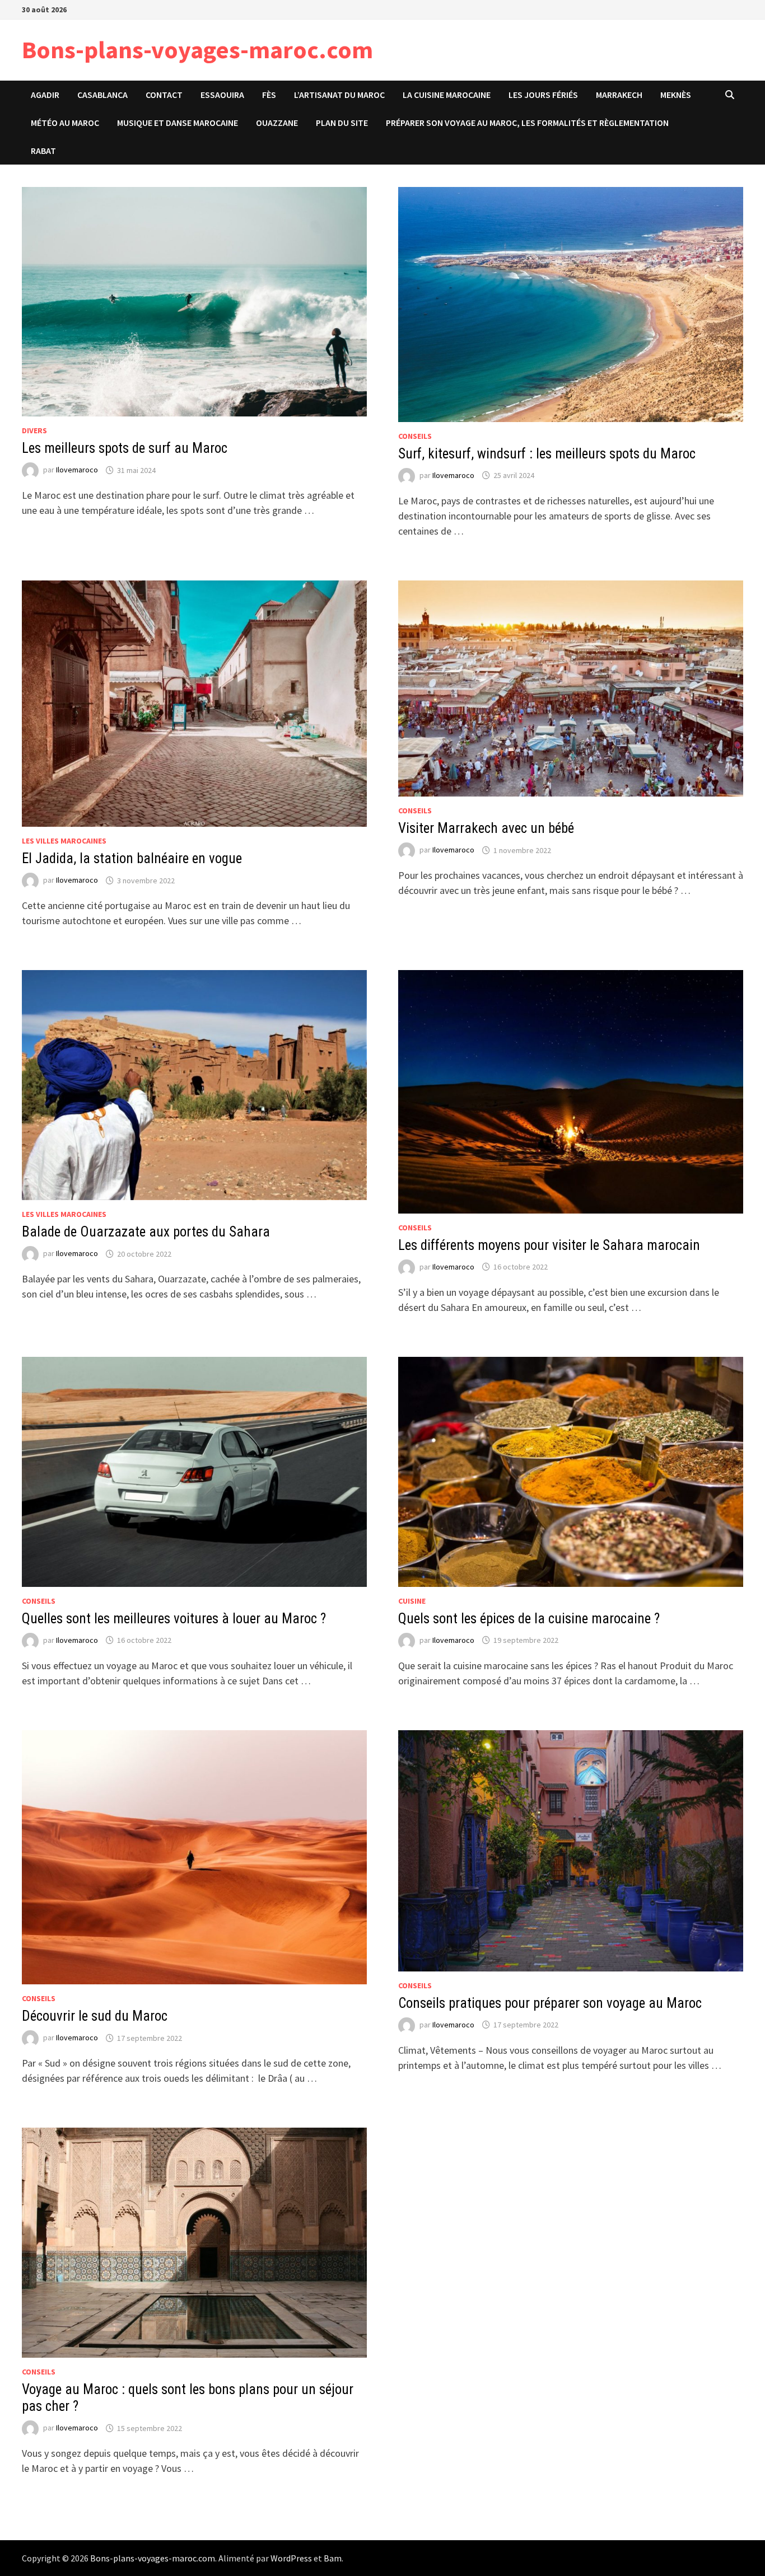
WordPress (291, 2558)
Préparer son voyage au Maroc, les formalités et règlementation (527, 123)
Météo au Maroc (65, 123)
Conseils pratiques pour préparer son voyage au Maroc (550, 2003)
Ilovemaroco (77, 470)
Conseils (415, 436)
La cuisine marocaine (447, 95)
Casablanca (102, 95)
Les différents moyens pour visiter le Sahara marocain (549, 1245)
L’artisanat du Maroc (339, 95)
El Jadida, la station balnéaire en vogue (132, 858)
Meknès (676, 95)
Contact (164, 95)
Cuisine (412, 1601)
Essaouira (222, 95)
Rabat (43, 151)
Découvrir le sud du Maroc (95, 2016)
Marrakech (619, 95)
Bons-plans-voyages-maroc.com (197, 50)
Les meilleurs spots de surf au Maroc (125, 448)
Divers (34, 430)
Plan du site (342, 123)
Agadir (45, 95)
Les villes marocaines (64, 841)
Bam (333, 2558)
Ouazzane (277, 123)
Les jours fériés (543, 95)
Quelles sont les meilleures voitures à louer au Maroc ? (174, 1619)
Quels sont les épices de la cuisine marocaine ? (529, 1619)
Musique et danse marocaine (178, 123)
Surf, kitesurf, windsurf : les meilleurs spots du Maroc (547, 454)
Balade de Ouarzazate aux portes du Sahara (146, 1232)
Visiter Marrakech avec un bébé (486, 828)
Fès (269, 95)
